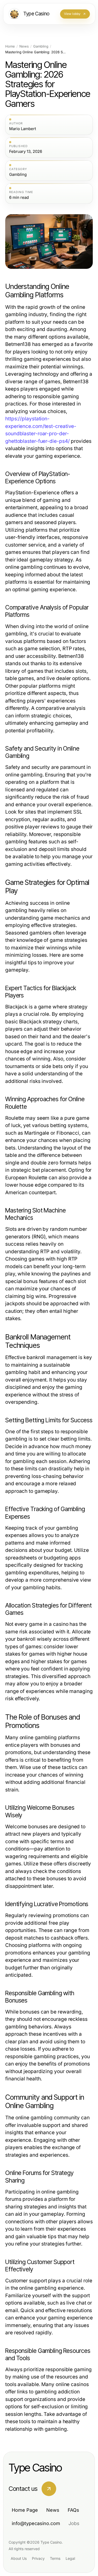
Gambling (41, 46)
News (24, 46)
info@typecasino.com (36, 2523)
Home (10, 46)
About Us (19, 2558)
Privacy (38, 2558)
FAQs (73, 2510)
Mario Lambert (23, 129)
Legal (70, 2558)
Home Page (25, 2510)
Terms (55, 2558)
